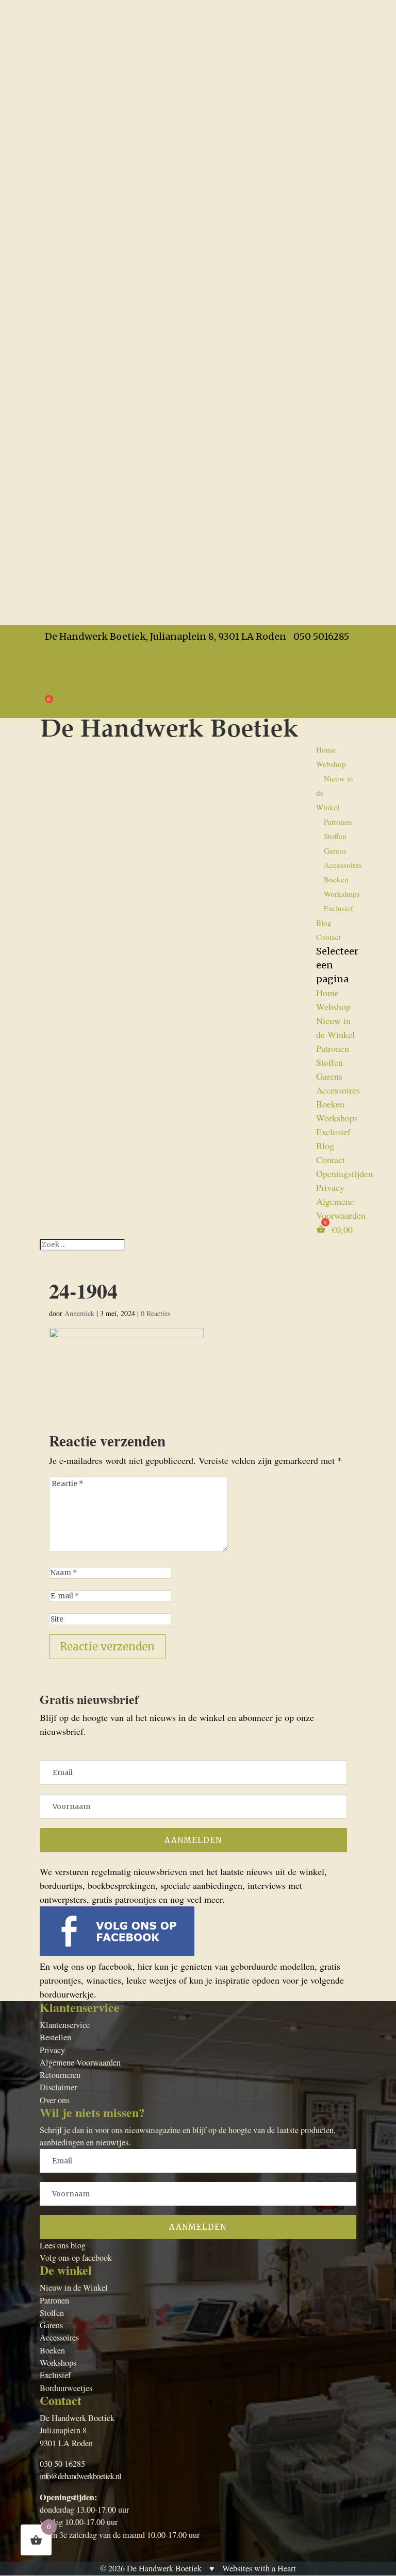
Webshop (331, 764)
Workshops (342, 894)
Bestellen (55, 2037)
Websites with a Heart (259, 2568)
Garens (335, 850)
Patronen (338, 822)
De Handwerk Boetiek (164, 2568)
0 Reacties (155, 1313)
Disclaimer (58, 2087)
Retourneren (60, 2075)
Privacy (54, 678)
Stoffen (335, 836)
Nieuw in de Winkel (74, 2288)
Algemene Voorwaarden (85, 692)
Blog (324, 923)
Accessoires (343, 865)
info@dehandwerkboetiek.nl (80, 2476)
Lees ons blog (63, 2245)
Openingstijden (68, 664)
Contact (328, 937)
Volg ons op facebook (76, 2258)
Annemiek (79, 1313)
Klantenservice (65, 2025)
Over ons (54, 2100)
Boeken (336, 879)
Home (326, 749)
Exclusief (339, 908)
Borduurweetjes (66, 2388)
